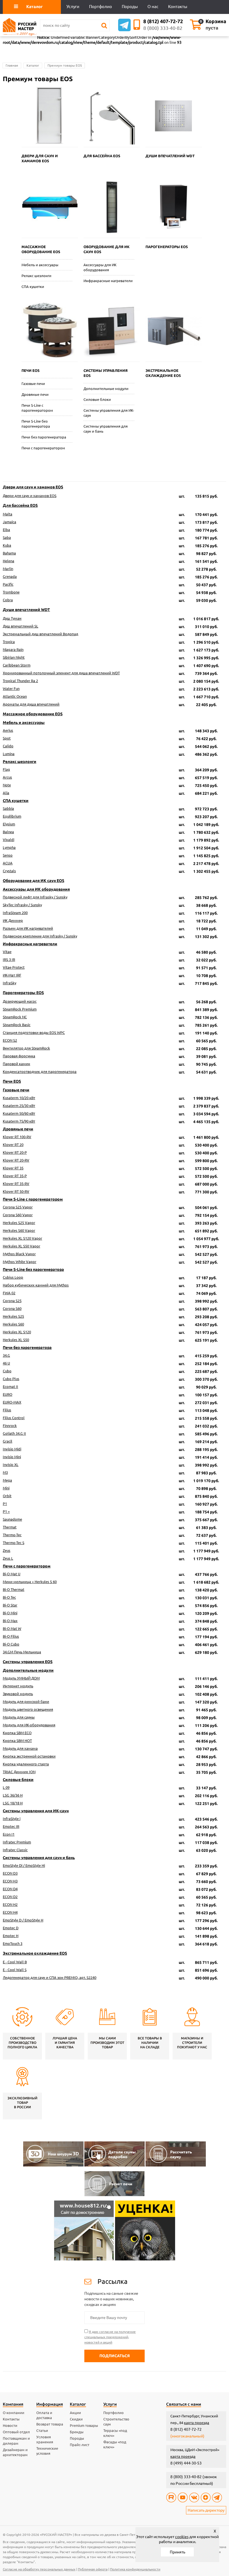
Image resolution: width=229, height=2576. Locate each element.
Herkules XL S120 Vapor (22, 1238)
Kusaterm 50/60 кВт (19, 1113)
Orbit (7, 1496)
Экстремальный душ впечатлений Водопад (40, 634)
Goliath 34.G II (14, 1433)
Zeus (7, 1550)
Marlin (8, 569)
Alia (6, 793)
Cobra (8, 600)
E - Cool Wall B (15, 1962)
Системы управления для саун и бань (106, 429)
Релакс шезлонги (36, 276)
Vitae (7, 952)
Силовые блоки (97, 399)
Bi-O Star (10, 1605)
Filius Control (14, 1418)
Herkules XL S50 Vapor (22, 1246)
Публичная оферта (93, 2569)
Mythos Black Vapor (19, 1254)
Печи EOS (12, 1081)
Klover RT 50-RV (16, 1191)
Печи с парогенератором (43, 448)
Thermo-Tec (12, 1535)
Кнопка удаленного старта (26, 1764)
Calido (8, 746)
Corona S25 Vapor (18, 1207)
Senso (8, 855)
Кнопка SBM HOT (17, 1741)
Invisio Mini (12, 1457)
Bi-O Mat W (12, 1629)
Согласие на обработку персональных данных (39, 2569)
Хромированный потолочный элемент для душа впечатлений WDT (61, 673)
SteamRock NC (15, 1017)
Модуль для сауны (19, 1717)
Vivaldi (9, 840)
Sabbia (8, 808)
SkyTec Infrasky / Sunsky (22, 905)
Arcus (7, 777)
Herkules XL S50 (16, 1340)
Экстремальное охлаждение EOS (35, 1953)
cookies (182, 2537)
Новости (10, 2425)
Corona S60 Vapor (18, 1215)
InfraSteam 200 (15, 913)
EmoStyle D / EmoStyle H (23, 1920)
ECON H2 (10, 1904)
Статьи (42, 2430)
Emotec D (11, 1928)
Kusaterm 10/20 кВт (19, 1098)
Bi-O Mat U (12, 1574)
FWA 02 (9, 1293)
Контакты (11, 2419)
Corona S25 (12, 1301)
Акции (75, 2413)
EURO (8, 1394)
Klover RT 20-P (15, 1152)
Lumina (9, 754)
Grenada (10, 576)
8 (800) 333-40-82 (163, 28)
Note (7, 785)
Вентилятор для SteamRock (26, 1048)
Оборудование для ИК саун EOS (34, 881)
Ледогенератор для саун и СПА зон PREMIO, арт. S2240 (50, 1978)
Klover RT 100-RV (17, 1137)
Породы (77, 2438)
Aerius (8, 730)
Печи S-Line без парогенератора (36, 424)
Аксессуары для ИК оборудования (100, 267)
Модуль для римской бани (26, 1702)
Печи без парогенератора (44, 437)
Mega (7, 1480)
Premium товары (84, 2425)
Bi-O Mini (10, 1613)
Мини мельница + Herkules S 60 (30, 1582)
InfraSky (9, 983)
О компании (14, 2413)
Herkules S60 (13, 1324)
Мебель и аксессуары (40, 265)
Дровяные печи (35, 394)
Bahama (9, 553)
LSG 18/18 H (13, 1803)
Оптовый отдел (16, 2432)
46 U (6, 1363)
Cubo (7, 1371)
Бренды (77, 2432)
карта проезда (197, 2423)
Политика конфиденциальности (135, 2569)
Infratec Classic (15, 1850)
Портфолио (114, 2413)
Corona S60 (12, 1308)
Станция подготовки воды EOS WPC (34, 1033)
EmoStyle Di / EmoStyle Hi (24, 1865)
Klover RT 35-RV (16, 1184)
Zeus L (8, 1558)
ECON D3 (10, 1873)
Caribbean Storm (17, 665)
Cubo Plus (11, 1379)
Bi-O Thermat (14, 1589)
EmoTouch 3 (13, 1943)
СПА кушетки (33, 287)
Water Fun (11, 689)
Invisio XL (11, 1465)
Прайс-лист (80, 2445)
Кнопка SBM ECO (17, 1733)
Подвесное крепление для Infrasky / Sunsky (40, 936)
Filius (7, 1410)
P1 (5, 1504)
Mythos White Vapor (20, 1262)
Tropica (9, 642)
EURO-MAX (12, 1402)
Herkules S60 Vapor (19, 1230)
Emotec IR (11, 1826)
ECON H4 (10, 1912)
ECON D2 (10, 1897)
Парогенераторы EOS (23, 993)
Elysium (9, 824)
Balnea (8, 832)
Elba (6, 530)
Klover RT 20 (13, 1145)
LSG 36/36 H (13, 1795)
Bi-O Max (10, 1621)
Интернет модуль (18, 1686)
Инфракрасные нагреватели (108, 281)
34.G (6, 1355)
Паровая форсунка (19, 1056)
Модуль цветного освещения (28, 1709)
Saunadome (12, 1519)
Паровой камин (16, 1064)
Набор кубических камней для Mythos (36, 1285)
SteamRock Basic (17, 1025)
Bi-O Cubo (11, 1644)
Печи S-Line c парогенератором (37, 408)
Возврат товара (50, 2424)
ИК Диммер (13, 920)
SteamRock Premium (20, 1009)
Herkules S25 (13, 1316)
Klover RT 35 (13, 1168)
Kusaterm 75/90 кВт (19, 1121)
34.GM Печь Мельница (22, 1652)
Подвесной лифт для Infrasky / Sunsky (35, 897)
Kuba (7, 545)
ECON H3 (10, 1881)
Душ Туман (12, 618)
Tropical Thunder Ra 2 (20, 681)
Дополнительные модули (106, 389)
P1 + (6, 1511)
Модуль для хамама (20, 1748)
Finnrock (10, 1426)
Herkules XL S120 (17, 1332)
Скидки (76, 2419)
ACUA (8, 863)
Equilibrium (12, 816)
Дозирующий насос (20, 1001)
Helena (9, 561)
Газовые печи (33, 384)
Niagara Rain (13, 650)
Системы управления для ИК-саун (109, 413)
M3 (5, 1472)
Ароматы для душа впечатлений (31, 704)
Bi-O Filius (11, 1636)
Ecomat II (10, 1387)
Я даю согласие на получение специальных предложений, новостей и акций (110, 2337)
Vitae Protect (14, 967)
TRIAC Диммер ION (19, 1772)
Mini (6, 1488)
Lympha (9, 847)
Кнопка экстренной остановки (29, 1756)
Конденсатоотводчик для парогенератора (40, 1072)
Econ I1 (9, 1834)
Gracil (8, 1441)
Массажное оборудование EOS (33, 714)
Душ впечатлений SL (21, 626)
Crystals (9, 871)
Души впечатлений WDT (26, 610)
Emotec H (11, 1936)
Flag (6, 769)
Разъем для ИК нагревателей (28, 928)
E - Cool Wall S (15, 1970)
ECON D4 (10, 1889)
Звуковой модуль (18, 1694)
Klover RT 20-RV (16, 1160)
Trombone (11, 592)
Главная (12, 65)
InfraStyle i (12, 1819)
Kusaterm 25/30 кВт (19, 1106)
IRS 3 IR (9, 959)
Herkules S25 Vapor (19, 1223)
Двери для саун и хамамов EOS (33, 487)
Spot (7, 738)
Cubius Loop (13, 1277)
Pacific (8, 584)
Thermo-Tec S (14, 1543)
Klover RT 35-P (15, 1176)
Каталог (33, 65)
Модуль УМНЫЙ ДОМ (21, 1678)
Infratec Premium (17, 1842)
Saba (7, 537)
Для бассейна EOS (20, 505)
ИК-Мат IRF (12, 975)
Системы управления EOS (28, 1662)
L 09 (6, 1787)
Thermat (10, 1527)
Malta (8, 514)
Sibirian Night (14, 657)
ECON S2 (10, 1040)
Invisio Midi (12, 1449)
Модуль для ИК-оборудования (29, 1725)
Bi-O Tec (9, 1597)
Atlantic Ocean (15, 696)
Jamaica (9, 522)
